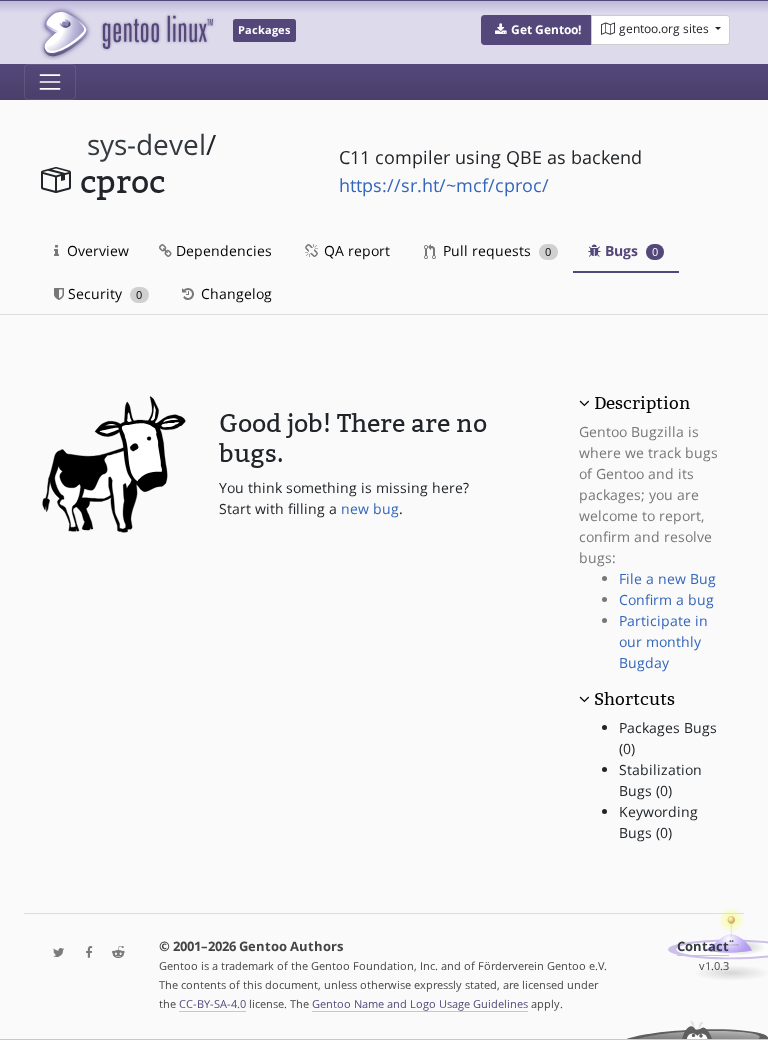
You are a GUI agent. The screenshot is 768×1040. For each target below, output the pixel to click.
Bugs (629, 250)
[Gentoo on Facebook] (84, 953)
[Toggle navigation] (50, 82)
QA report (355, 250)
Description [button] (642, 403)
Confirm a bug (666, 599)
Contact (703, 946)
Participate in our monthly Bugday (663, 641)
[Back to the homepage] (126, 32)
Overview (96, 250)
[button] (536, 30)
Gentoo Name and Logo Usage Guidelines (420, 1003)
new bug (370, 508)
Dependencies (222, 250)
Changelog (234, 293)
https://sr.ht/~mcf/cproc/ (444, 185)
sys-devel (146, 144)
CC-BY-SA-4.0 (212, 1003)
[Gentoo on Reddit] (113, 953)
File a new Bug (667, 578)
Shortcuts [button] (634, 699)
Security (103, 293)
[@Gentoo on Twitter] (54, 953)
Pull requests (495, 250)
